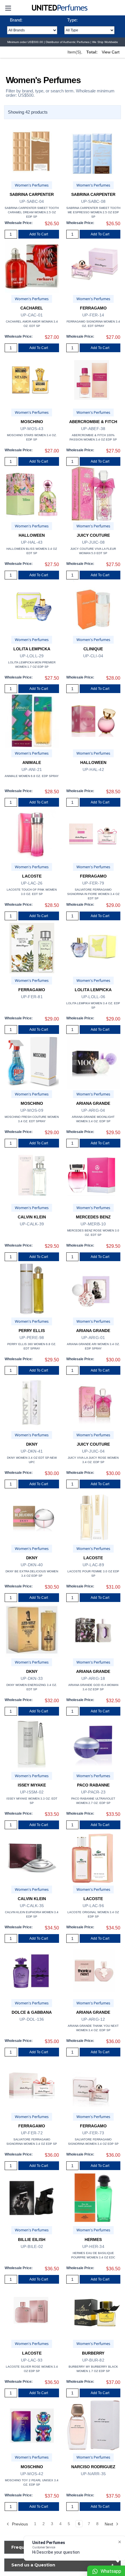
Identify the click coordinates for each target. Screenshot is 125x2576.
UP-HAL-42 (93, 769)
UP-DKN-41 (32, 1451)
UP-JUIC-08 (93, 542)
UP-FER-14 (93, 315)
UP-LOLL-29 (32, 656)
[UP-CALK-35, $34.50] (32, 1857)
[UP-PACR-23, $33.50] (93, 1743)
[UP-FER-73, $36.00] (93, 2084)
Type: (72, 20)
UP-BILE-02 (32, 2246)
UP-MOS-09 (32, 1110)
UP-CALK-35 (32, 1906)
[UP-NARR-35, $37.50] (93, 2425)
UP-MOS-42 (32, 2474)
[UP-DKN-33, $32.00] (32, 1630)
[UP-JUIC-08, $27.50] (93, 494)
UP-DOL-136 (32, 2019)
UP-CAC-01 (32, 315)
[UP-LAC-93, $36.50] (32, 2311)
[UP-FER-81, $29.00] (32, 948)
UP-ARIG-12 (93, 2019)
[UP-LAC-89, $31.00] (93, 1516)
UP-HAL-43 (32, 542)
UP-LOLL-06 (93, 997)
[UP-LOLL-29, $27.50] (32, 607)
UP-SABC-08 (93, 201)
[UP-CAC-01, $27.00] (32, 266)
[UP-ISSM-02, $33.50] (32, 1743)
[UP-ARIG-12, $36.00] (93, 1971)
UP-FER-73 (93, 2133)
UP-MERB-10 (93, 1224)
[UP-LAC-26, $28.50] (32, 834)
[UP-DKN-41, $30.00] (32, 1402)
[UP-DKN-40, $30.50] (32, 1516)
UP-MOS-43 (32, 429)
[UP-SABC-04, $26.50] (32, 153)
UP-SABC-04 (32, 201)
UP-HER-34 (93, 2246)
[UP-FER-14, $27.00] (93, 266)
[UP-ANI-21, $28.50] (32, 721)
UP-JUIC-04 (93, 1451)
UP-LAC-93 (32, 2360)
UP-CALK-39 (32, 1224)
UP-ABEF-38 (93, 429)
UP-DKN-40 (32, 1565)
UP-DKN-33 (32, 1678)
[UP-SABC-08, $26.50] (93, 153)
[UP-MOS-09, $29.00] (32, 1062)
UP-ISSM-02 (32, 1792)
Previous (19, 2524)
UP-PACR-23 (93, 1792)
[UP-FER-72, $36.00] (32, 2084)
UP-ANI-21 (32, 769)
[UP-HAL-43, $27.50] (32, 494)
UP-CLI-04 (93, 656)
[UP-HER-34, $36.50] (93, 2198)
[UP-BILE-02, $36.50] (32, 2198)
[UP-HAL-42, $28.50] (93, 721)
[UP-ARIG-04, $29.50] (93, 1062)
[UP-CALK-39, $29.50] (32, 1175)
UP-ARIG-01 (93, 1338)
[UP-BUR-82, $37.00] (93, 2311)
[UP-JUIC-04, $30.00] (93, 1402)
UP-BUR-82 (93, 2360)
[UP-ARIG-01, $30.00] (93, 1289)
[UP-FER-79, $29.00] (93, 834)
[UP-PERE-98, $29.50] (32, 1289)
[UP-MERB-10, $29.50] (93, 1175)
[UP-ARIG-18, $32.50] (93, 1630)
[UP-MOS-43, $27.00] (32, 380)
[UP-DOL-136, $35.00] (32, 1971)
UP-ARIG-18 (93, 1678)
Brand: (16, 20)
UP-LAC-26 (32, 883)
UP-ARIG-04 (93, 1110)
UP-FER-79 (93, 883)
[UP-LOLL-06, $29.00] (93, 948)
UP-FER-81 (32, 997)
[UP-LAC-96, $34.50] (93, 1857)
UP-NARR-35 (93, 2474)
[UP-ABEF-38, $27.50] (93, 380)
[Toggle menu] (8, 8)
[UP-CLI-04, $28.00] (93, 607)
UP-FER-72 (32, 2133)
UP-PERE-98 (32, 1338)
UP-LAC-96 (93, 1906)
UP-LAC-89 (93, 1565)
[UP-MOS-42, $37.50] (32, 2425)
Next (109, 2524)
